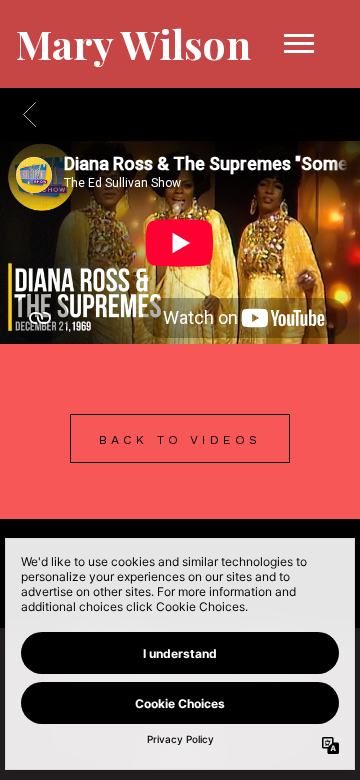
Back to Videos (180, 440)
